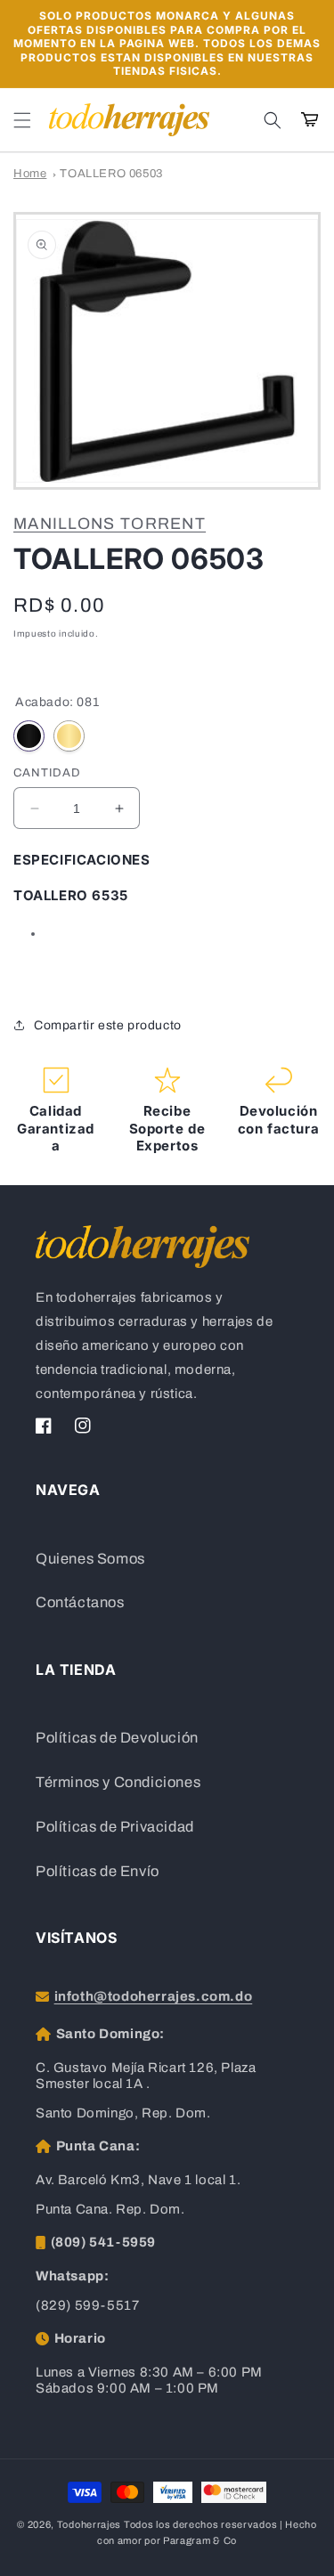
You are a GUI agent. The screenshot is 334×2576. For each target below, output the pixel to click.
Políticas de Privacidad (115, 1827)
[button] (22, 120)
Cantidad (47, 773)
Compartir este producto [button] (108, 1025)
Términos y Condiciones (118, 1782)
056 (69, 736)
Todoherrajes (89, 2524)
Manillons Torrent (110, 524)
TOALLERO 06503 (111, 174)
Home (30, 174)
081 (29, 736)
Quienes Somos (90, 1559)
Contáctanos (80, 1602)
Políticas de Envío (98, 1871)
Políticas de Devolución (117, 1738)
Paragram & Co (200, 2540)
